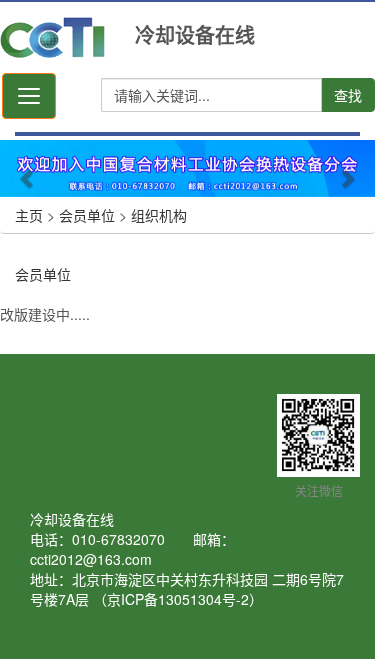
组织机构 (159, 215)
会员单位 (87, 215)
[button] (28, 168)
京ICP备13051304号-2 (178, 599)
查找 (348, 95)
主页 (29, 215)
